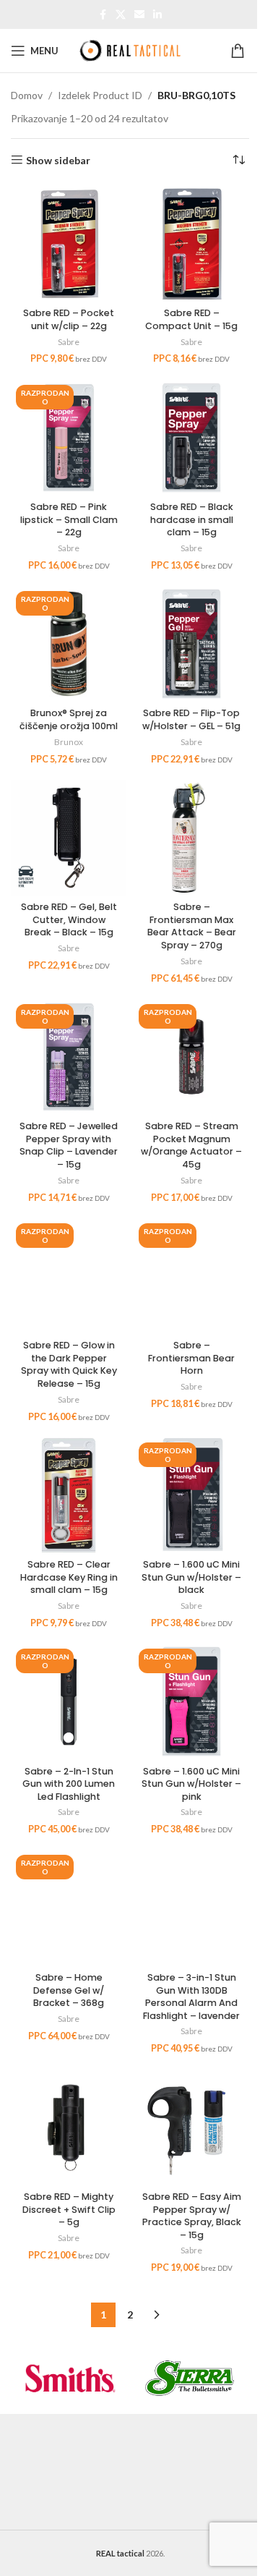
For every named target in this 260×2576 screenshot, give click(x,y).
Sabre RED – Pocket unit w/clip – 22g (69, 319)
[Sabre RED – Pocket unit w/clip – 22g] (69, 244)
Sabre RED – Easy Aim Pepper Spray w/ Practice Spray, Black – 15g (192, 2216)
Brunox (69, 742)
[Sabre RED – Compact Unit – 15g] (191, 244)
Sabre (69, 342)
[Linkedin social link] (157, 15)
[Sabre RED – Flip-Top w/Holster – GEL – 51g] (191, 644)
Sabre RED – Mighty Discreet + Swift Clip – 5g (69, 2209)
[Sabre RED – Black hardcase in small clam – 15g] (191, 438)
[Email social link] (139, 15)
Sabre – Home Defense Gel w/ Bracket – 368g (69, 1990)
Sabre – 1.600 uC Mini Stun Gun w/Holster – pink (191, 1784)
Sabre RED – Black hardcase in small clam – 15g (192, 519)
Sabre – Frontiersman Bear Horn (191, 1358)
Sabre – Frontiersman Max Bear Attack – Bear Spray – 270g (192, 926)
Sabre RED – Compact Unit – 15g (191, 319)
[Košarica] (240, 51)
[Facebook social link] (103, 15)
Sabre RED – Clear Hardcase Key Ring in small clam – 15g (69, 1577)
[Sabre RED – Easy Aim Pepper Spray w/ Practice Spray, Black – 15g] (191, 2127)
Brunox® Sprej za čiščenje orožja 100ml (69, 719)
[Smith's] (70, 2378)
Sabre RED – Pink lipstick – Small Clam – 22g (69, 519)
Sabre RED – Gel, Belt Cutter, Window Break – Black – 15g (69, 919)
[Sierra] (190, 2378)
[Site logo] (130, 50)
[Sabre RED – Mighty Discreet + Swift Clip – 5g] (69, 2127)
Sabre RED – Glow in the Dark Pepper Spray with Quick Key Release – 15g (69, 1364)
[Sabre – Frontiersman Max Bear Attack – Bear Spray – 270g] (191, 838)
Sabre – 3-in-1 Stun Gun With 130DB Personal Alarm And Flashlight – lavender (191, 1997)
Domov (27, 95)
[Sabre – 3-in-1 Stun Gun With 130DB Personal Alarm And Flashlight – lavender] (191, 1908)
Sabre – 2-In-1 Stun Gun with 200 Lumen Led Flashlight (69, 1784)
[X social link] (121, 15)
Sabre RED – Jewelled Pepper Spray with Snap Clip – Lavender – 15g (69, 1145)
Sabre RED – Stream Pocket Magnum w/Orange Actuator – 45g (191, 1145)
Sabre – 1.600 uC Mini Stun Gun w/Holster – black (191, 1577)
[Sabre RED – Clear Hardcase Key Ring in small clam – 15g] (69, 1495)
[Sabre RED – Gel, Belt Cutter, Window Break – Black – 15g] (69, 838)
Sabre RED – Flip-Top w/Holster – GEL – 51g (191, 719)
